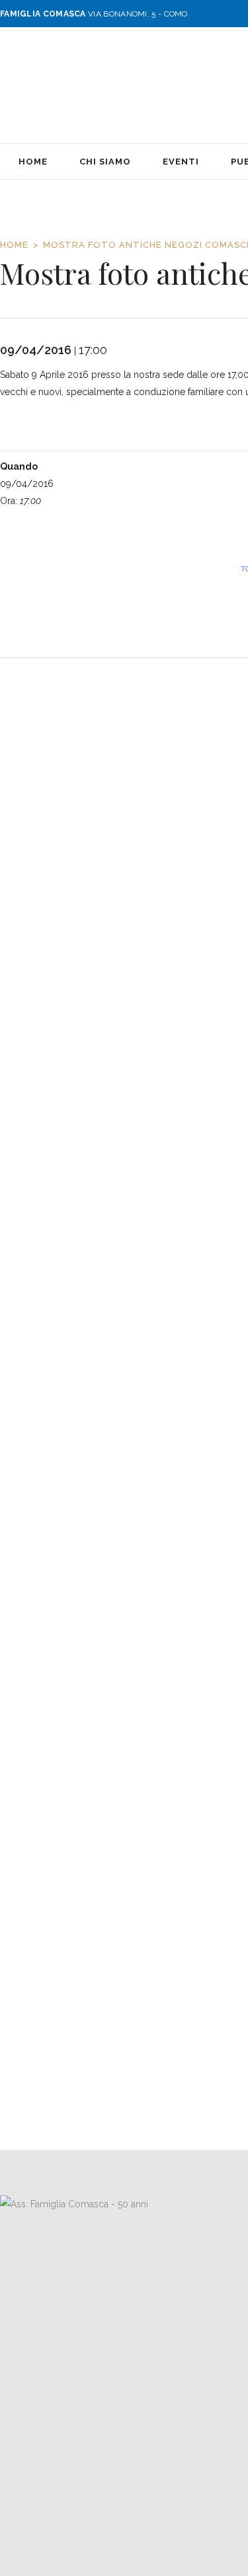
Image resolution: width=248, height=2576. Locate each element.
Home (14, 245)
